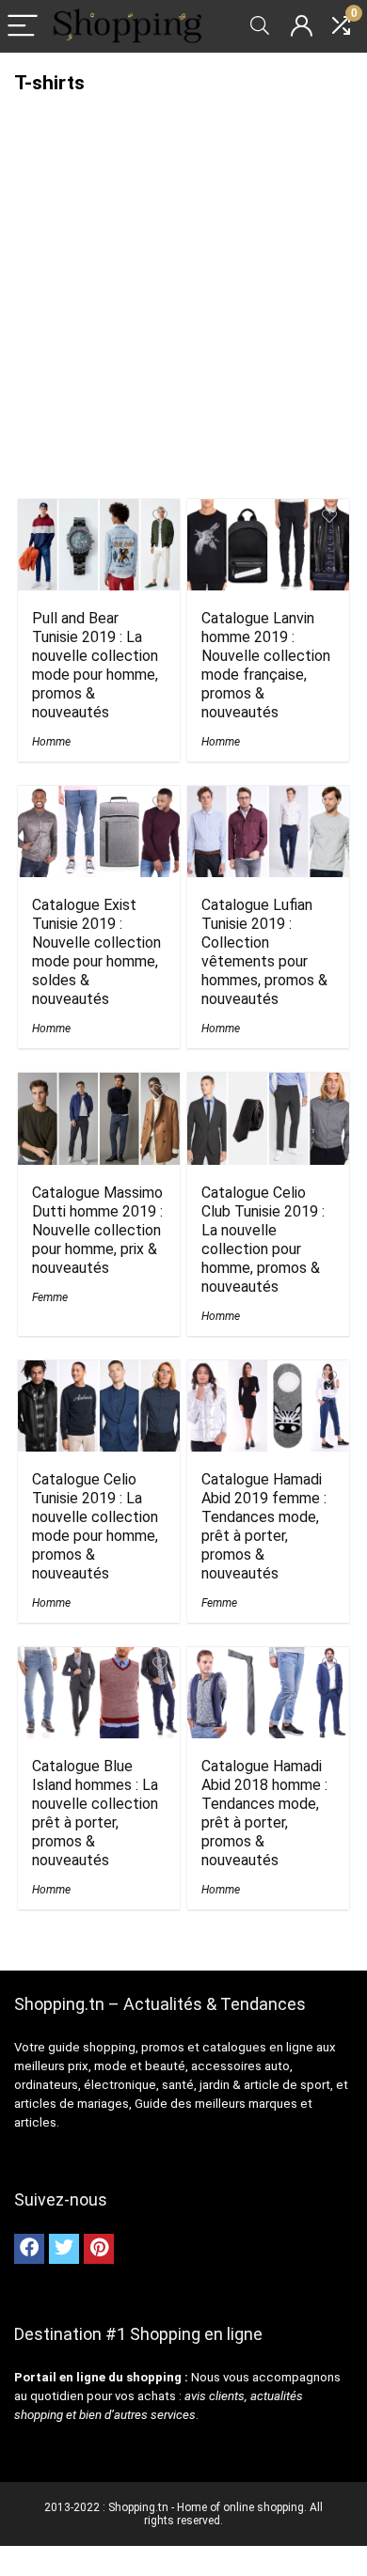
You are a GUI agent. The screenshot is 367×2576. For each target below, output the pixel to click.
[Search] (260, 27)
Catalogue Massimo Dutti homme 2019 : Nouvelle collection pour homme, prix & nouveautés (97, 1230)
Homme (51, 742)
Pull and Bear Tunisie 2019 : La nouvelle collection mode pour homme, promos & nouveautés (95, 665)
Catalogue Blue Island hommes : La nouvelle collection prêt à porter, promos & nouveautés (95, 1813)
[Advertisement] (183, 301)
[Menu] (23, 27)
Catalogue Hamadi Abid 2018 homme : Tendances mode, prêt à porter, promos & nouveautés (264, 1813)
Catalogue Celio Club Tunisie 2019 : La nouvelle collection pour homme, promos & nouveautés (263, 1240)
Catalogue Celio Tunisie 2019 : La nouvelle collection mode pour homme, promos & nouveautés (95, 1526)
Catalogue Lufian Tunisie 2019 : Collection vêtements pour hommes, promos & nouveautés (264, 952)
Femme (50, 1297)
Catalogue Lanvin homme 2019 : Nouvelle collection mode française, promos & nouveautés (266, 665)
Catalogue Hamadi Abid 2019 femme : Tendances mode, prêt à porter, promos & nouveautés (264, 1526)
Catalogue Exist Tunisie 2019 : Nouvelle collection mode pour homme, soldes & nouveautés (96, 952)
